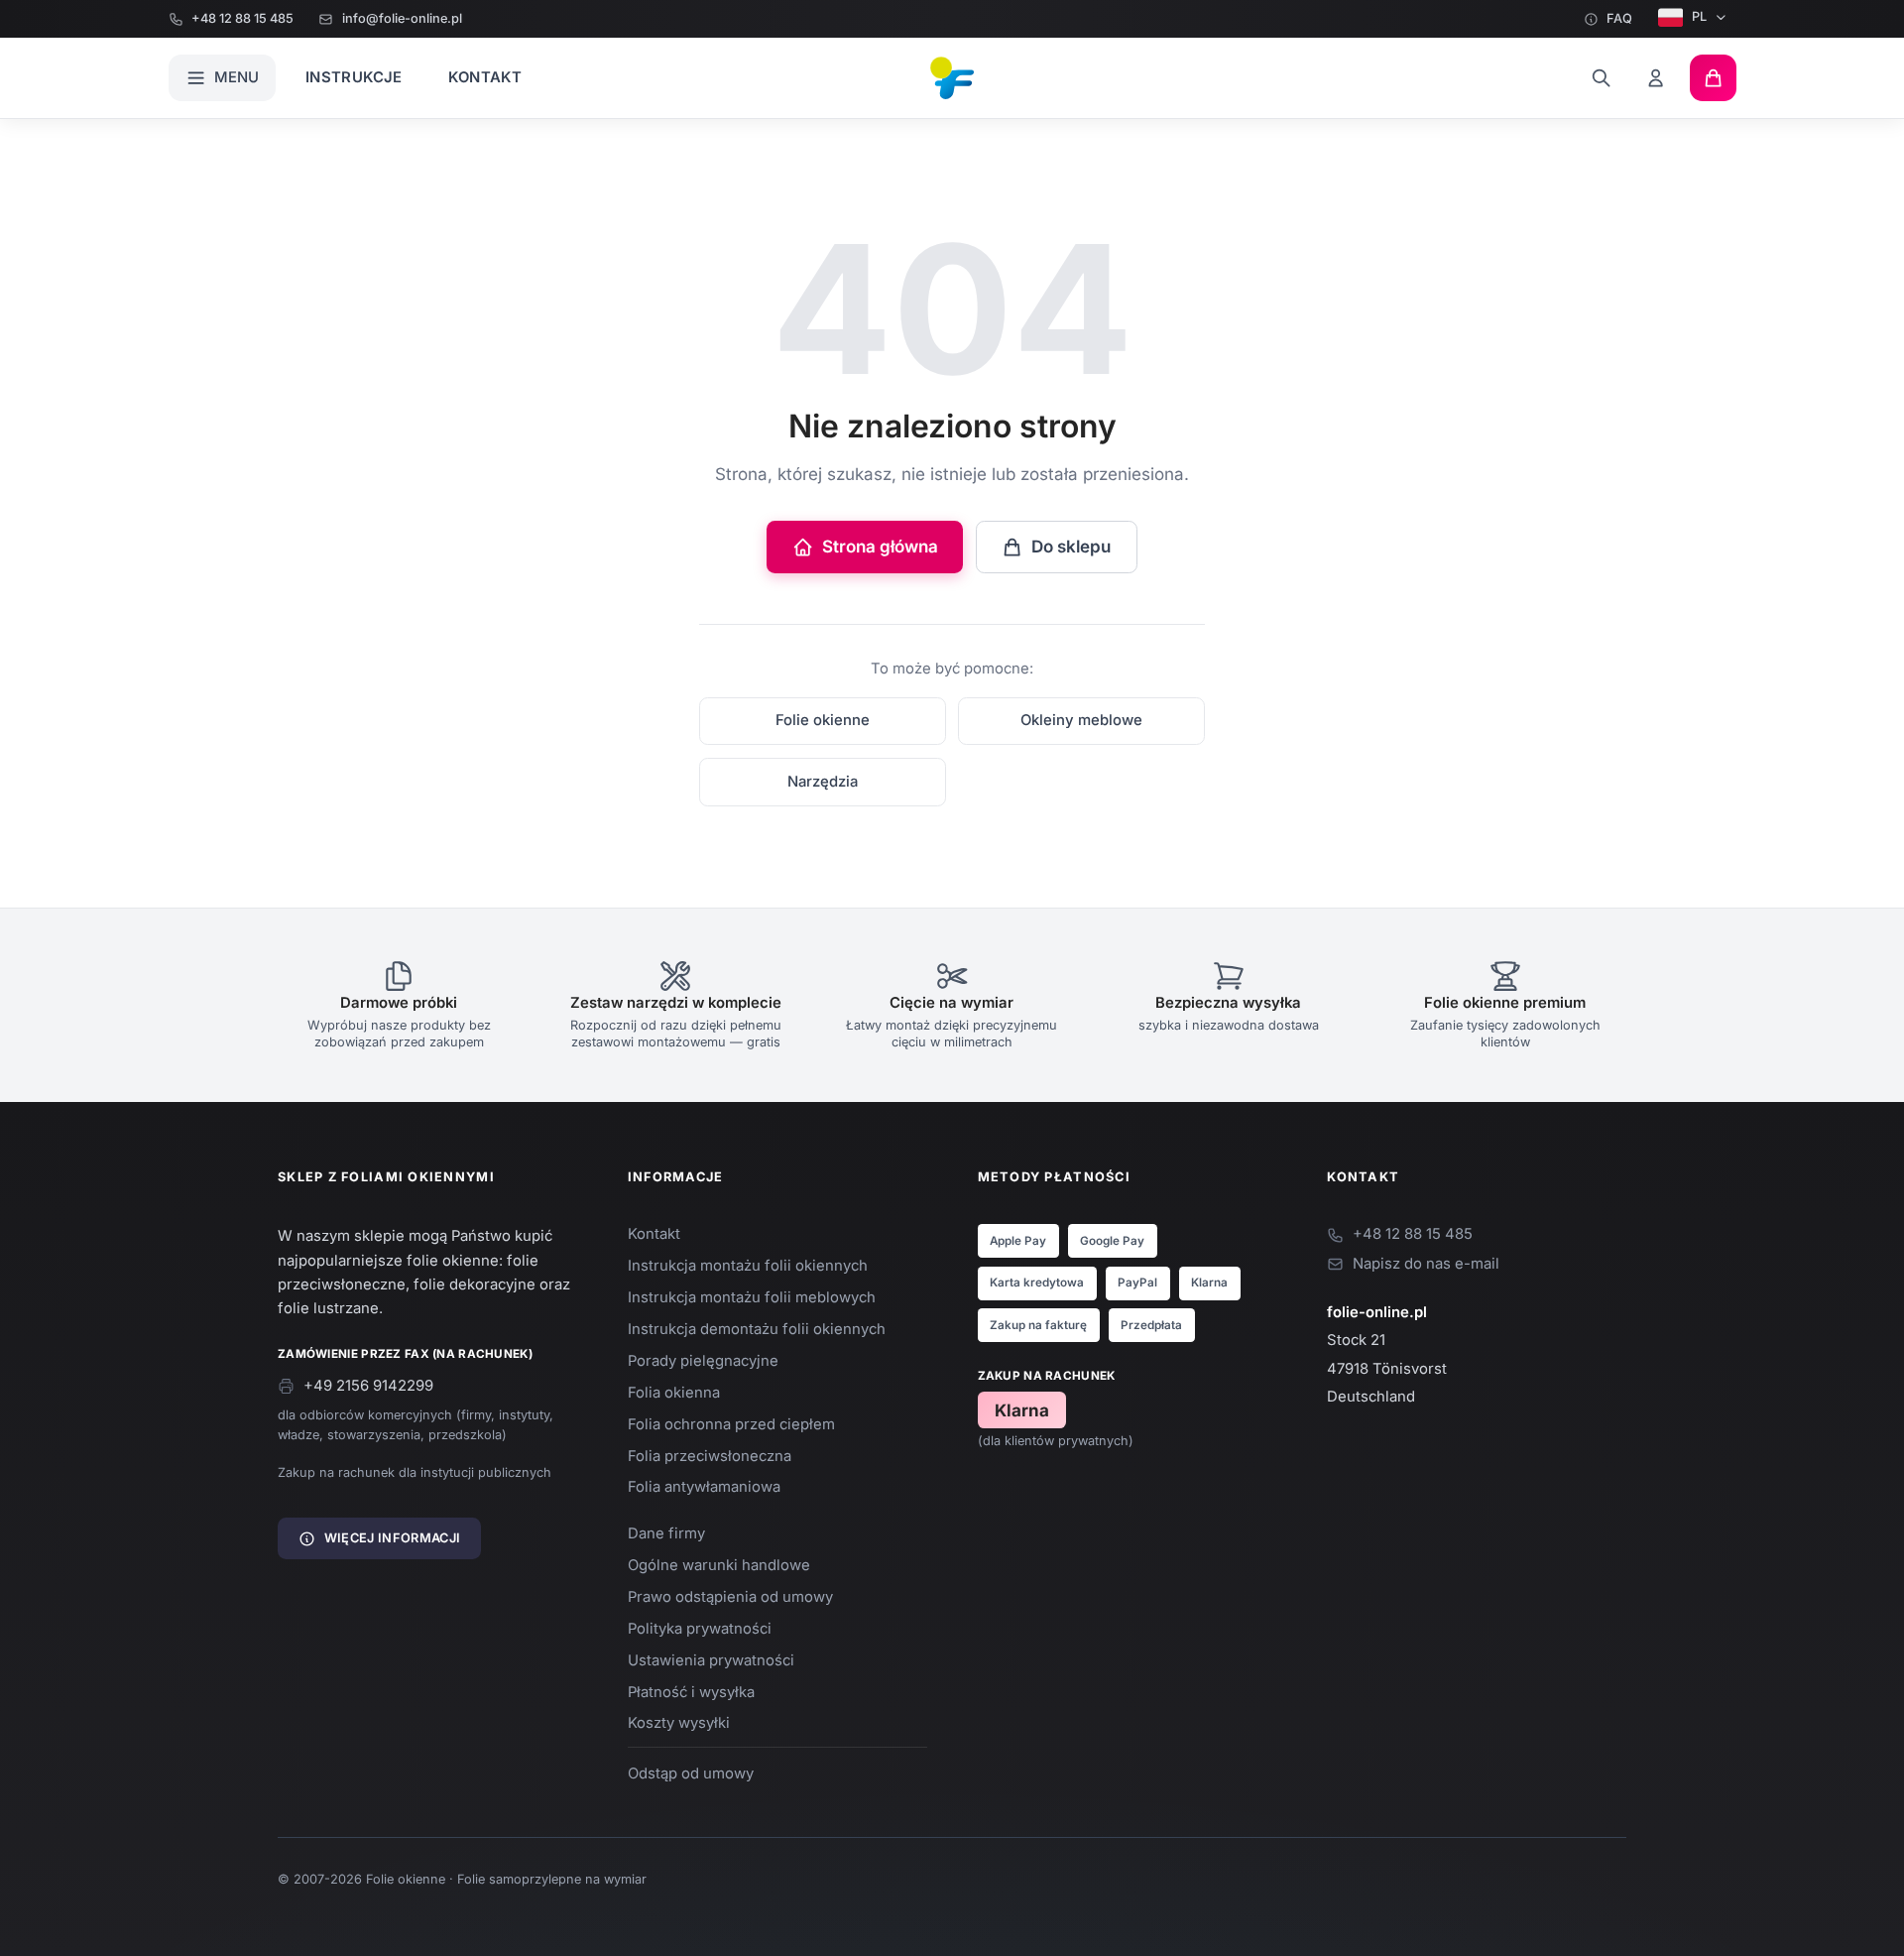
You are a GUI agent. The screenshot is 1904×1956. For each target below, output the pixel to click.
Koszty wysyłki (679, 1723)
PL (1699, 16)
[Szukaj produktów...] (1601, 78)
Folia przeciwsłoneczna (710, 1456)
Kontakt (485, 77)
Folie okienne (823, 720)
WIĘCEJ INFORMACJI (392, 1538)
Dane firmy (666, 1533)
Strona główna (880, 547)
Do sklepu (1071, 547)
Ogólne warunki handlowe (719, 1565)
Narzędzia (823, 782)
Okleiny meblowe (1081, 720)
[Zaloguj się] (1657, 78)
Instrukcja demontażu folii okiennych (757, 1329)
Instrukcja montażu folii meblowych (752, 1297)
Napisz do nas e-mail (1426, 1264)
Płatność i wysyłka (691, 1692)
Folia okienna (674, 1393)
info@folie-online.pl (402, 18)
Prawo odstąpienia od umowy (730, 1597)
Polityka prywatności (700, 1629)
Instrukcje (354, 77)
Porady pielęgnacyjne (703, 1361)
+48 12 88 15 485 (242, 18)
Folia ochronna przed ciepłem (731, 1424)
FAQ (1619, 18)
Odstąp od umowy (691, 1773)
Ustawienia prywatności (711, 1660)
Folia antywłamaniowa (704, 1487)
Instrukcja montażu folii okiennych (748, 1266)
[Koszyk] (1713, 78)
